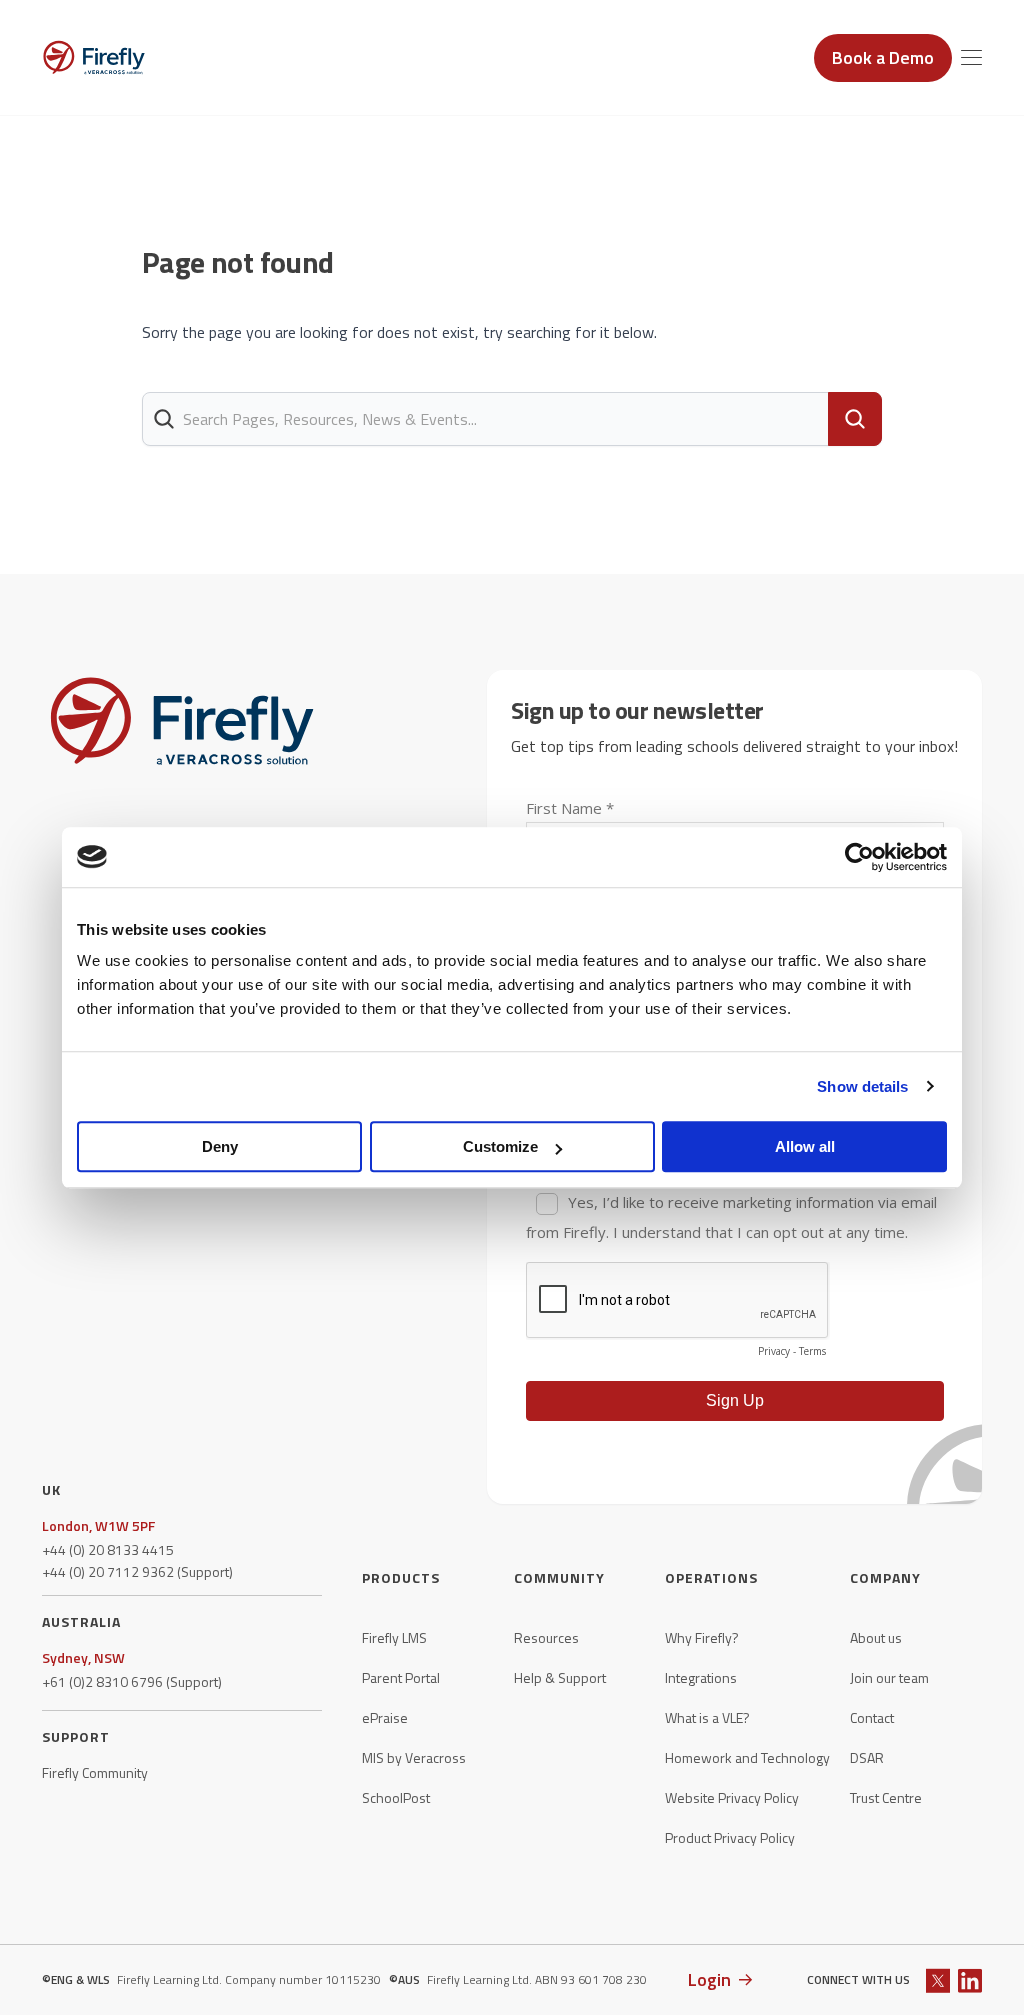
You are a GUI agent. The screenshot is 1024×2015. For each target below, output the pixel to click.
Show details (862, 1086)
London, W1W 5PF (98, 1526)
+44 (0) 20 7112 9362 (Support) (137, 1572)
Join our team (889, 1678)
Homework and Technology (747, 1758)
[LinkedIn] (970, 1980)
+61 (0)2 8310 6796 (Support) (132, 1682)
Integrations (701, 1678)
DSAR (867, 1758)
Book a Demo (883, 57)
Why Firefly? (702, 1638)
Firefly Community (95, 1773)
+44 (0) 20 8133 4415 (108, 1550)
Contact (872, 1718)
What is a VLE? (707, 1718)
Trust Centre (886, 1798)
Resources (546, 1638)
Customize (500, 1146)
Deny (220, 1146)
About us (876, 1638)
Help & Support (560, 1678)
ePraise (385, 1718)
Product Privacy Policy (730, 1838)
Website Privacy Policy (732, 1798)
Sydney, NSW (83, 1658)
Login (709, 1979)
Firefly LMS (394, 1638)
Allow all (805, 1146)
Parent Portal (401, 1678)
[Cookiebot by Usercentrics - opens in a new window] (859, 857)
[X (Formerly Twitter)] (938, 1980)
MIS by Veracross (414, 1758)
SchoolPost (396, 1798)
